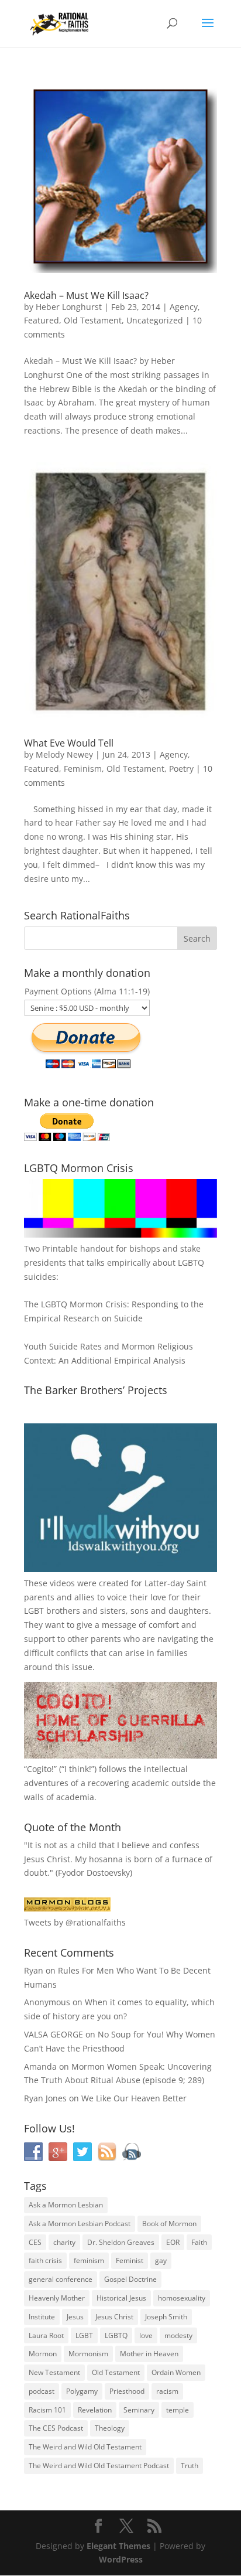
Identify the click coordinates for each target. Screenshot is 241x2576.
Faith (199, 2242)
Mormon (43, 2354)
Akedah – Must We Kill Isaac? (86, 295)
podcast (42, 2391)
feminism (89, 2260)
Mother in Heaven (149, 2354)
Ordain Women (176, 2372)
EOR (173, 2242)
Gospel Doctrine (130, 2279)
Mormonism (88, 2354)
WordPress (121, 2559)
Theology (110, 2428)
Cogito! (40, 1769)
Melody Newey (64, 754)
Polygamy (82, 2391)
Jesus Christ (114, 2317)
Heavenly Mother (57, 2298)
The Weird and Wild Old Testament (85, 2447)
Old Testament (93, 320)
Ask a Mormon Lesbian (66, 2205)
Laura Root (46, 2335)
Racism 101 (47, 2410)
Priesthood (127, 2391)
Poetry (181, 769)
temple (178, 2410)
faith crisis (45, 2260)
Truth (190, 2466)
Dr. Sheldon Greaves (121, 2242)
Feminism (83, 769)
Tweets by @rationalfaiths (75, 1922)
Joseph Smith (166, 2317)
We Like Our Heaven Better (134, 2098)
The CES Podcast (56, 2428)
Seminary (139, 2410)
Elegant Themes (118, 2546)
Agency (184, 307)
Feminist (130, 2260)
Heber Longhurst (69, 307)
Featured (42, 320)
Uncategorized (155, 320)
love (146, 2335)
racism (167, 2391)
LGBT (34, 1611)
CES (35, 2242)
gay (161, 2260)
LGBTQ (116, 2335)
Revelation (95, 2410)
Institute (42, 2317)
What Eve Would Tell (69, 743)
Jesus (75, 2317)
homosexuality (182, 2298)
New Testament (54, 2372)
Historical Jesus (121, 2298)
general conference (61, 2279)
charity (64, 2242)
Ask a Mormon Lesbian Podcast (80, 2224)
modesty (178, 2335)
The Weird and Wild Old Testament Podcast (99, 2466)
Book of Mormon (169, 2224)
